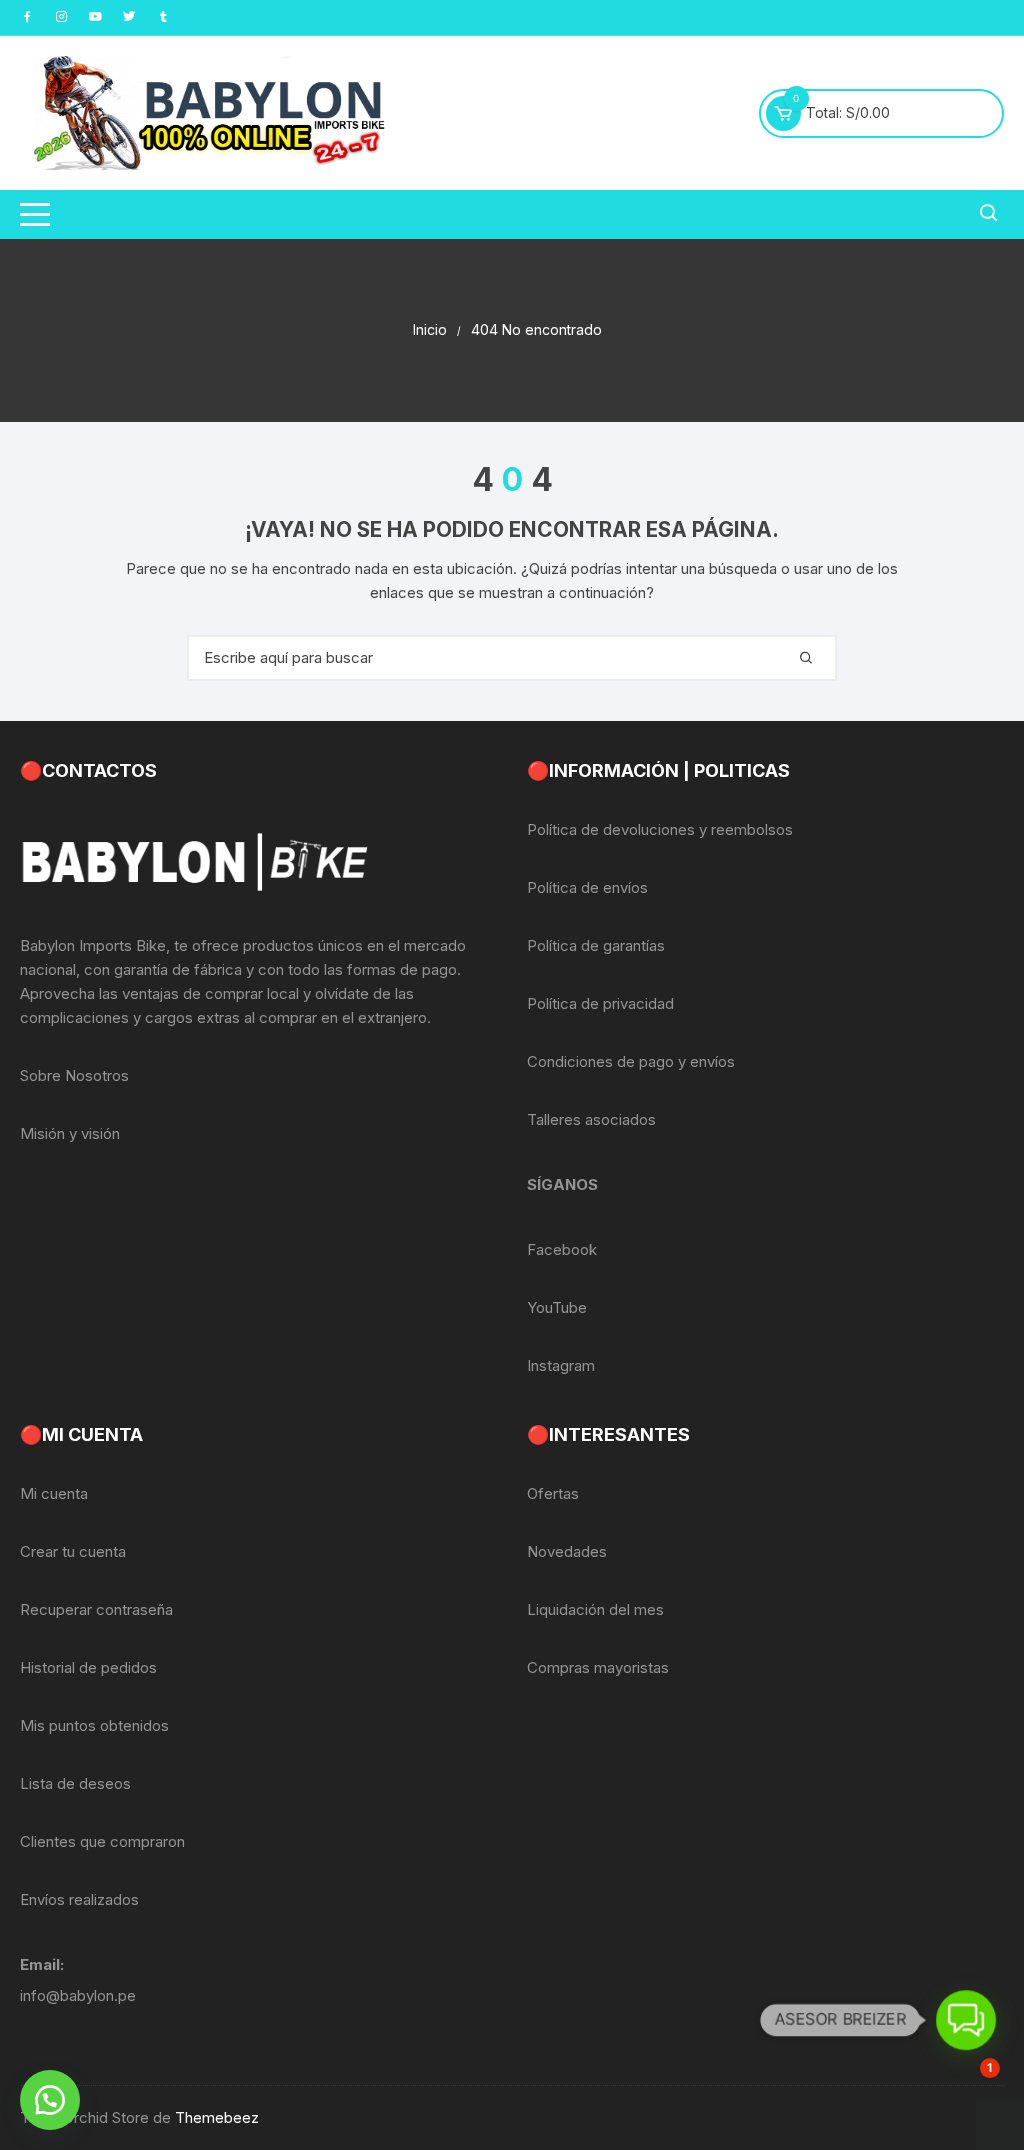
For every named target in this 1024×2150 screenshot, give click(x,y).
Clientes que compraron (102, 1841)
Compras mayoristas (598, 1667)
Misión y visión (70, 1133)
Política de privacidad (600, 1003)
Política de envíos (587, 887)
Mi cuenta (54, 1493)
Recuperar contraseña (96, 1609)
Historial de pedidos (88, 1667)
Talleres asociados (591, 1119)
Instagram (561, 1365)
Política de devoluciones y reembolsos (660, 829)
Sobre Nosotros (74, 1075)
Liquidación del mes (595, 1609)
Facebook (562, 1249)
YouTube (557, 1307)
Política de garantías (596, 945)
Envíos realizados (79, 1899)
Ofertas (553, 1493)
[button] (50, 2100)
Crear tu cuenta (73, 1551)
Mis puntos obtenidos (94, 1725)
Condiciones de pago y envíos (631, 1061)
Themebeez (217, 2117)
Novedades (567, 1551)
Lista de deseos (75, 1783)
